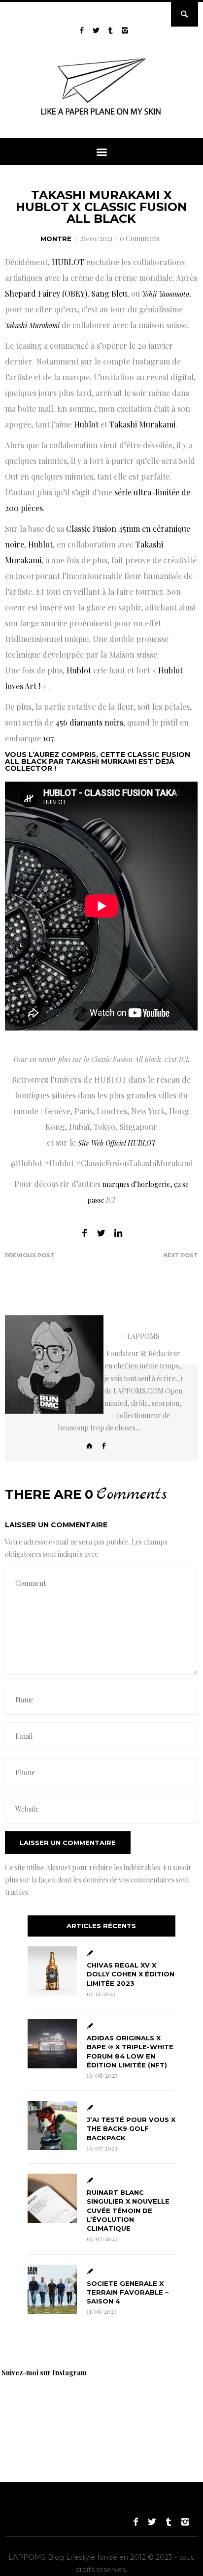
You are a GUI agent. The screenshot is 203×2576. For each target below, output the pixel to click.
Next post (181, 1255)
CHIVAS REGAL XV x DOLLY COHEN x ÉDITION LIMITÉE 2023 (131, 1974)
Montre (56, 239)
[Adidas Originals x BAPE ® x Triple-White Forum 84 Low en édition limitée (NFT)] (52, 2044)
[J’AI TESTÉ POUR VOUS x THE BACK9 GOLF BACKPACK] (52, 2125)
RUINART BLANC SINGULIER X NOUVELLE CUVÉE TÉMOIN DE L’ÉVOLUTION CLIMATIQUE (128, 2210)
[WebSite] (89, 1445)
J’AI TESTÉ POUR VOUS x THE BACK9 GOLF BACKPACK (131, 2128)
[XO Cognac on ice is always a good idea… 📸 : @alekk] (34, 2409)
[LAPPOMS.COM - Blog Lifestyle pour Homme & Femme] (101, 117)
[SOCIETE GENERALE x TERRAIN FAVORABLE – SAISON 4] (52, 2289)
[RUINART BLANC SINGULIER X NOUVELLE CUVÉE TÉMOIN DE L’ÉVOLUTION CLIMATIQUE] (52, 2198)
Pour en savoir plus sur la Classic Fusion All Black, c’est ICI (101, 1059)
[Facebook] (104, 1445)
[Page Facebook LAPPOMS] (82, 30)
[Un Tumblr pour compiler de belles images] (111, 30)
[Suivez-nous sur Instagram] (125, 30)
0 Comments (139, 238)
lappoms (143, 1336)
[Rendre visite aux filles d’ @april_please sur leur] (103, 2409)
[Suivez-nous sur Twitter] (96, 30)
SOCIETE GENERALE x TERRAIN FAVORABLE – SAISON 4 (128, 2292)
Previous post (30, 1255)
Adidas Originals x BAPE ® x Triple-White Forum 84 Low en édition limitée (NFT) (130, 2051)
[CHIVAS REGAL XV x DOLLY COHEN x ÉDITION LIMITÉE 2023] (52, 1971)
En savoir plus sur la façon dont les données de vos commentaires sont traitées (98, 1880)
